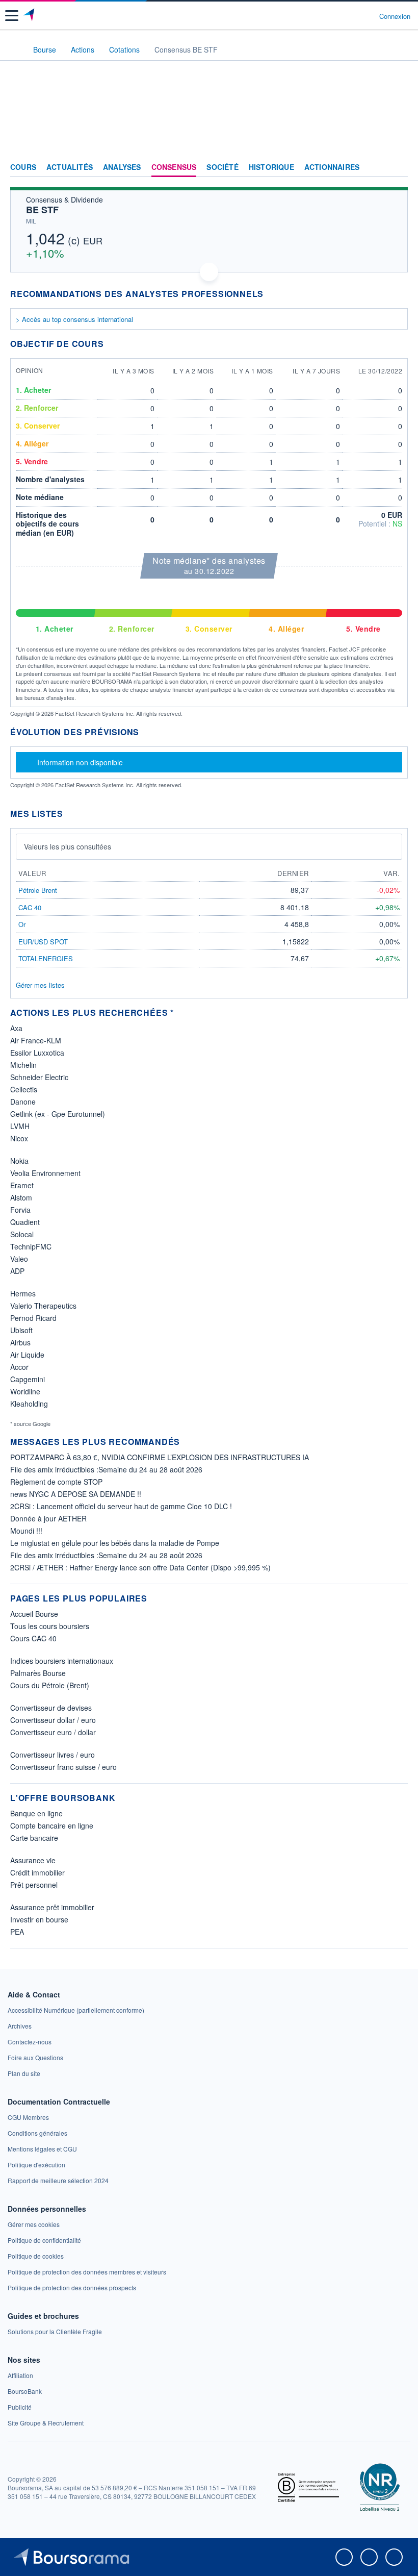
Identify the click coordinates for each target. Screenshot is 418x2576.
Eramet (22, 1185)
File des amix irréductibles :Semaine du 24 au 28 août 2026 (106, 1469)
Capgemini (28, 1379)
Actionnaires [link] (332, 167)
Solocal (22, 1234)
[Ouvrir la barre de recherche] (352, 16)
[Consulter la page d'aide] (367, 16)
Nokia (19, 1161)
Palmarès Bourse (38, 1673)
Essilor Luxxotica (37, 1053)
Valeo (19, 1259)
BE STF (42, 210)
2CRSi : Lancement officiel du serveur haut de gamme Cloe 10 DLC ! (121, 1506)
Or (22, 924)
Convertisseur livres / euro (53, 1755)
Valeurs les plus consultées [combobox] (68, 846)
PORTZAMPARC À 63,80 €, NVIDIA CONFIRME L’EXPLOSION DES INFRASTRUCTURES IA (160, 1457)
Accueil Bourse (34, 1614)
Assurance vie (33, 1860)
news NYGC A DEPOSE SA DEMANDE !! (76, 1494)
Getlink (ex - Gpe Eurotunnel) (58, 1114)
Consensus (174, 167)
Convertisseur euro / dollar (53, 1732)
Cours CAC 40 (33, 1638)
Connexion (395, 16)
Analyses (122, 167)
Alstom (21, 1197)
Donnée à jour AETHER (48, 1518)
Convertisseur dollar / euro (53, 1720)
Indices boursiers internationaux (62, 1661)
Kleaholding (29, 1404)
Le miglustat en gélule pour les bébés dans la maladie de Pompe (115, 1543)
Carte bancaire (34, 1838)
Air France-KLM (36, 1040)
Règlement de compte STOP (56, 1482)
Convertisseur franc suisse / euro (63, 1767)
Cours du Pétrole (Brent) (50, 1685)
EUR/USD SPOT (43, 942)
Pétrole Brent (38, 890)
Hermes (23, 1293)
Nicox (19, 1138)
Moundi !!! (26, 1531)
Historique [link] (271, 167)
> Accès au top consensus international (74, 319)
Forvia (20, 1210)
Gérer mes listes (40, 985)
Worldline (25, 1391)
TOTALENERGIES (46, 958)
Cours (23, 167)
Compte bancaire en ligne (52, 1825)
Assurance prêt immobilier (52, 1907)
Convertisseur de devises (51, 1708)
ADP (17, 1271)
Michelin (23, 1065)
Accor (19, 1367)
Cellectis (24, 1089)
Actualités (70, 167)
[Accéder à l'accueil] (14, 49)
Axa (16, 1028)
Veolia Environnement (45, 1173)
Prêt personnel (34, 1885)
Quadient (25, 1222)
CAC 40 (30, 907)
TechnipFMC (31, 1246)
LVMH (20, 1126)
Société (222, 167)
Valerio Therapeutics (43, 1306)
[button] (12, 16)
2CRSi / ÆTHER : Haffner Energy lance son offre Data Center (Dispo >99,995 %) (140, 1567)
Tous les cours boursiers (50, 1626)
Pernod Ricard (33, 1318)
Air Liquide (27, 1355)
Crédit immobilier (37, 1872)
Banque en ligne (36, 1813)
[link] (76, 2010)
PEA (17, 1932)
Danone (23, 1102)
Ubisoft (21, 1330)
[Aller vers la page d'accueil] (30, 16)
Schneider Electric (39, 1077)
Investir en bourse (39, 1919)
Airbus (20, 1342)
